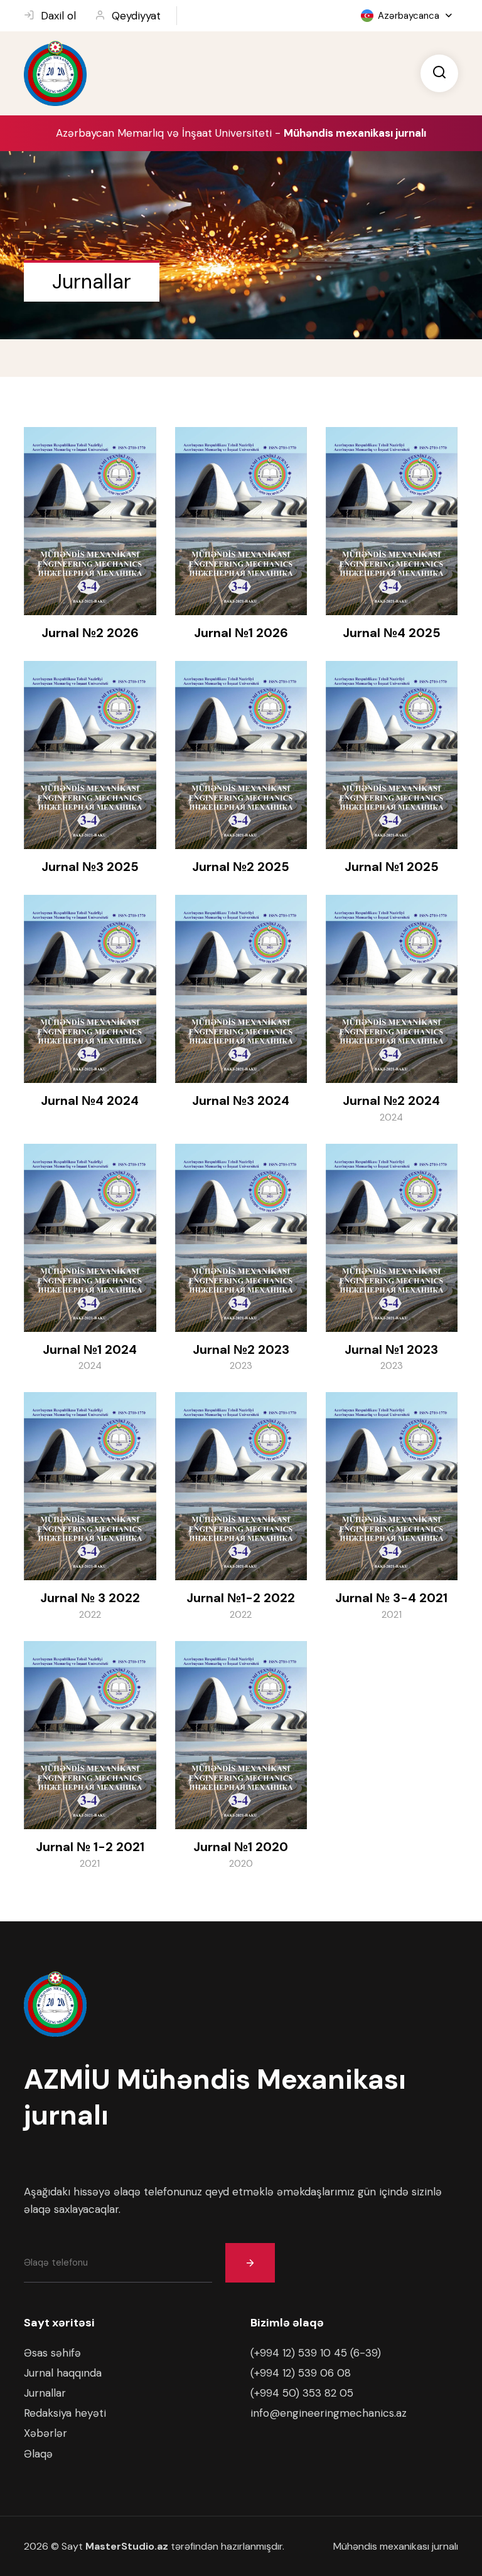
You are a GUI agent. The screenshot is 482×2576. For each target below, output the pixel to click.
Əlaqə (38, 2454)
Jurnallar (45, 2393)
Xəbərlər (46, 2433)
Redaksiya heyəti (65, 2413)
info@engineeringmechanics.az (329, 2413)
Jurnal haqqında (63, 2373)
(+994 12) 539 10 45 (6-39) (316, 2353)
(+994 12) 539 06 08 (301, 2373)
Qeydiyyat (136, 16)
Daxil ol (58, 16)
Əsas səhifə (52, 2353)
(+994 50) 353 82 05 (302, 2393)
